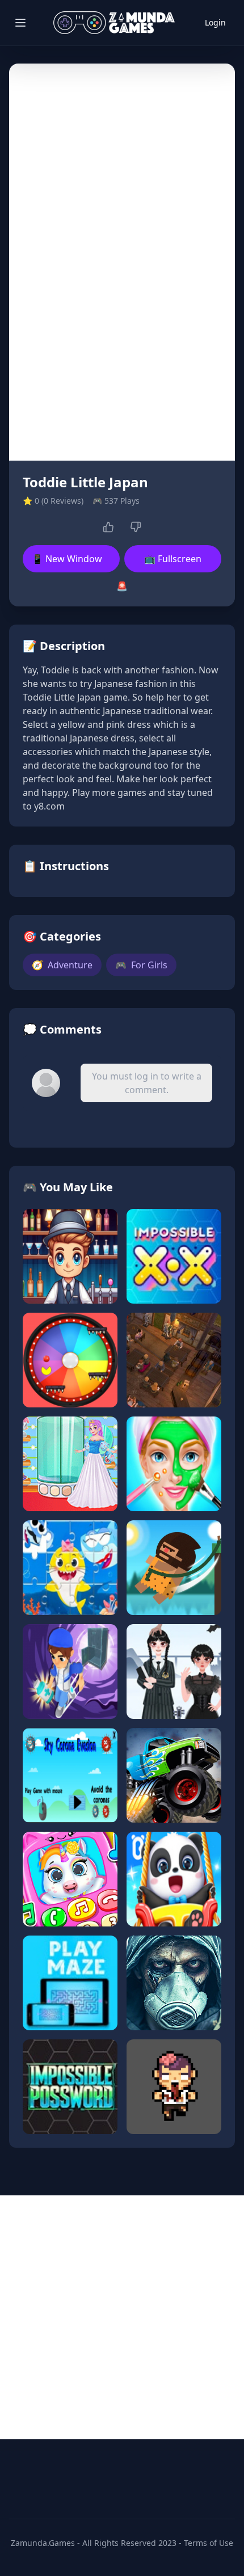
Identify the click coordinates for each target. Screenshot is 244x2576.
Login (215, 22)
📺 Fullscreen (173, 559)
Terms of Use (209, 2543)
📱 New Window (67, 559)
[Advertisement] (122, 2317)
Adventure (62, 965)
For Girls (141, 965)
